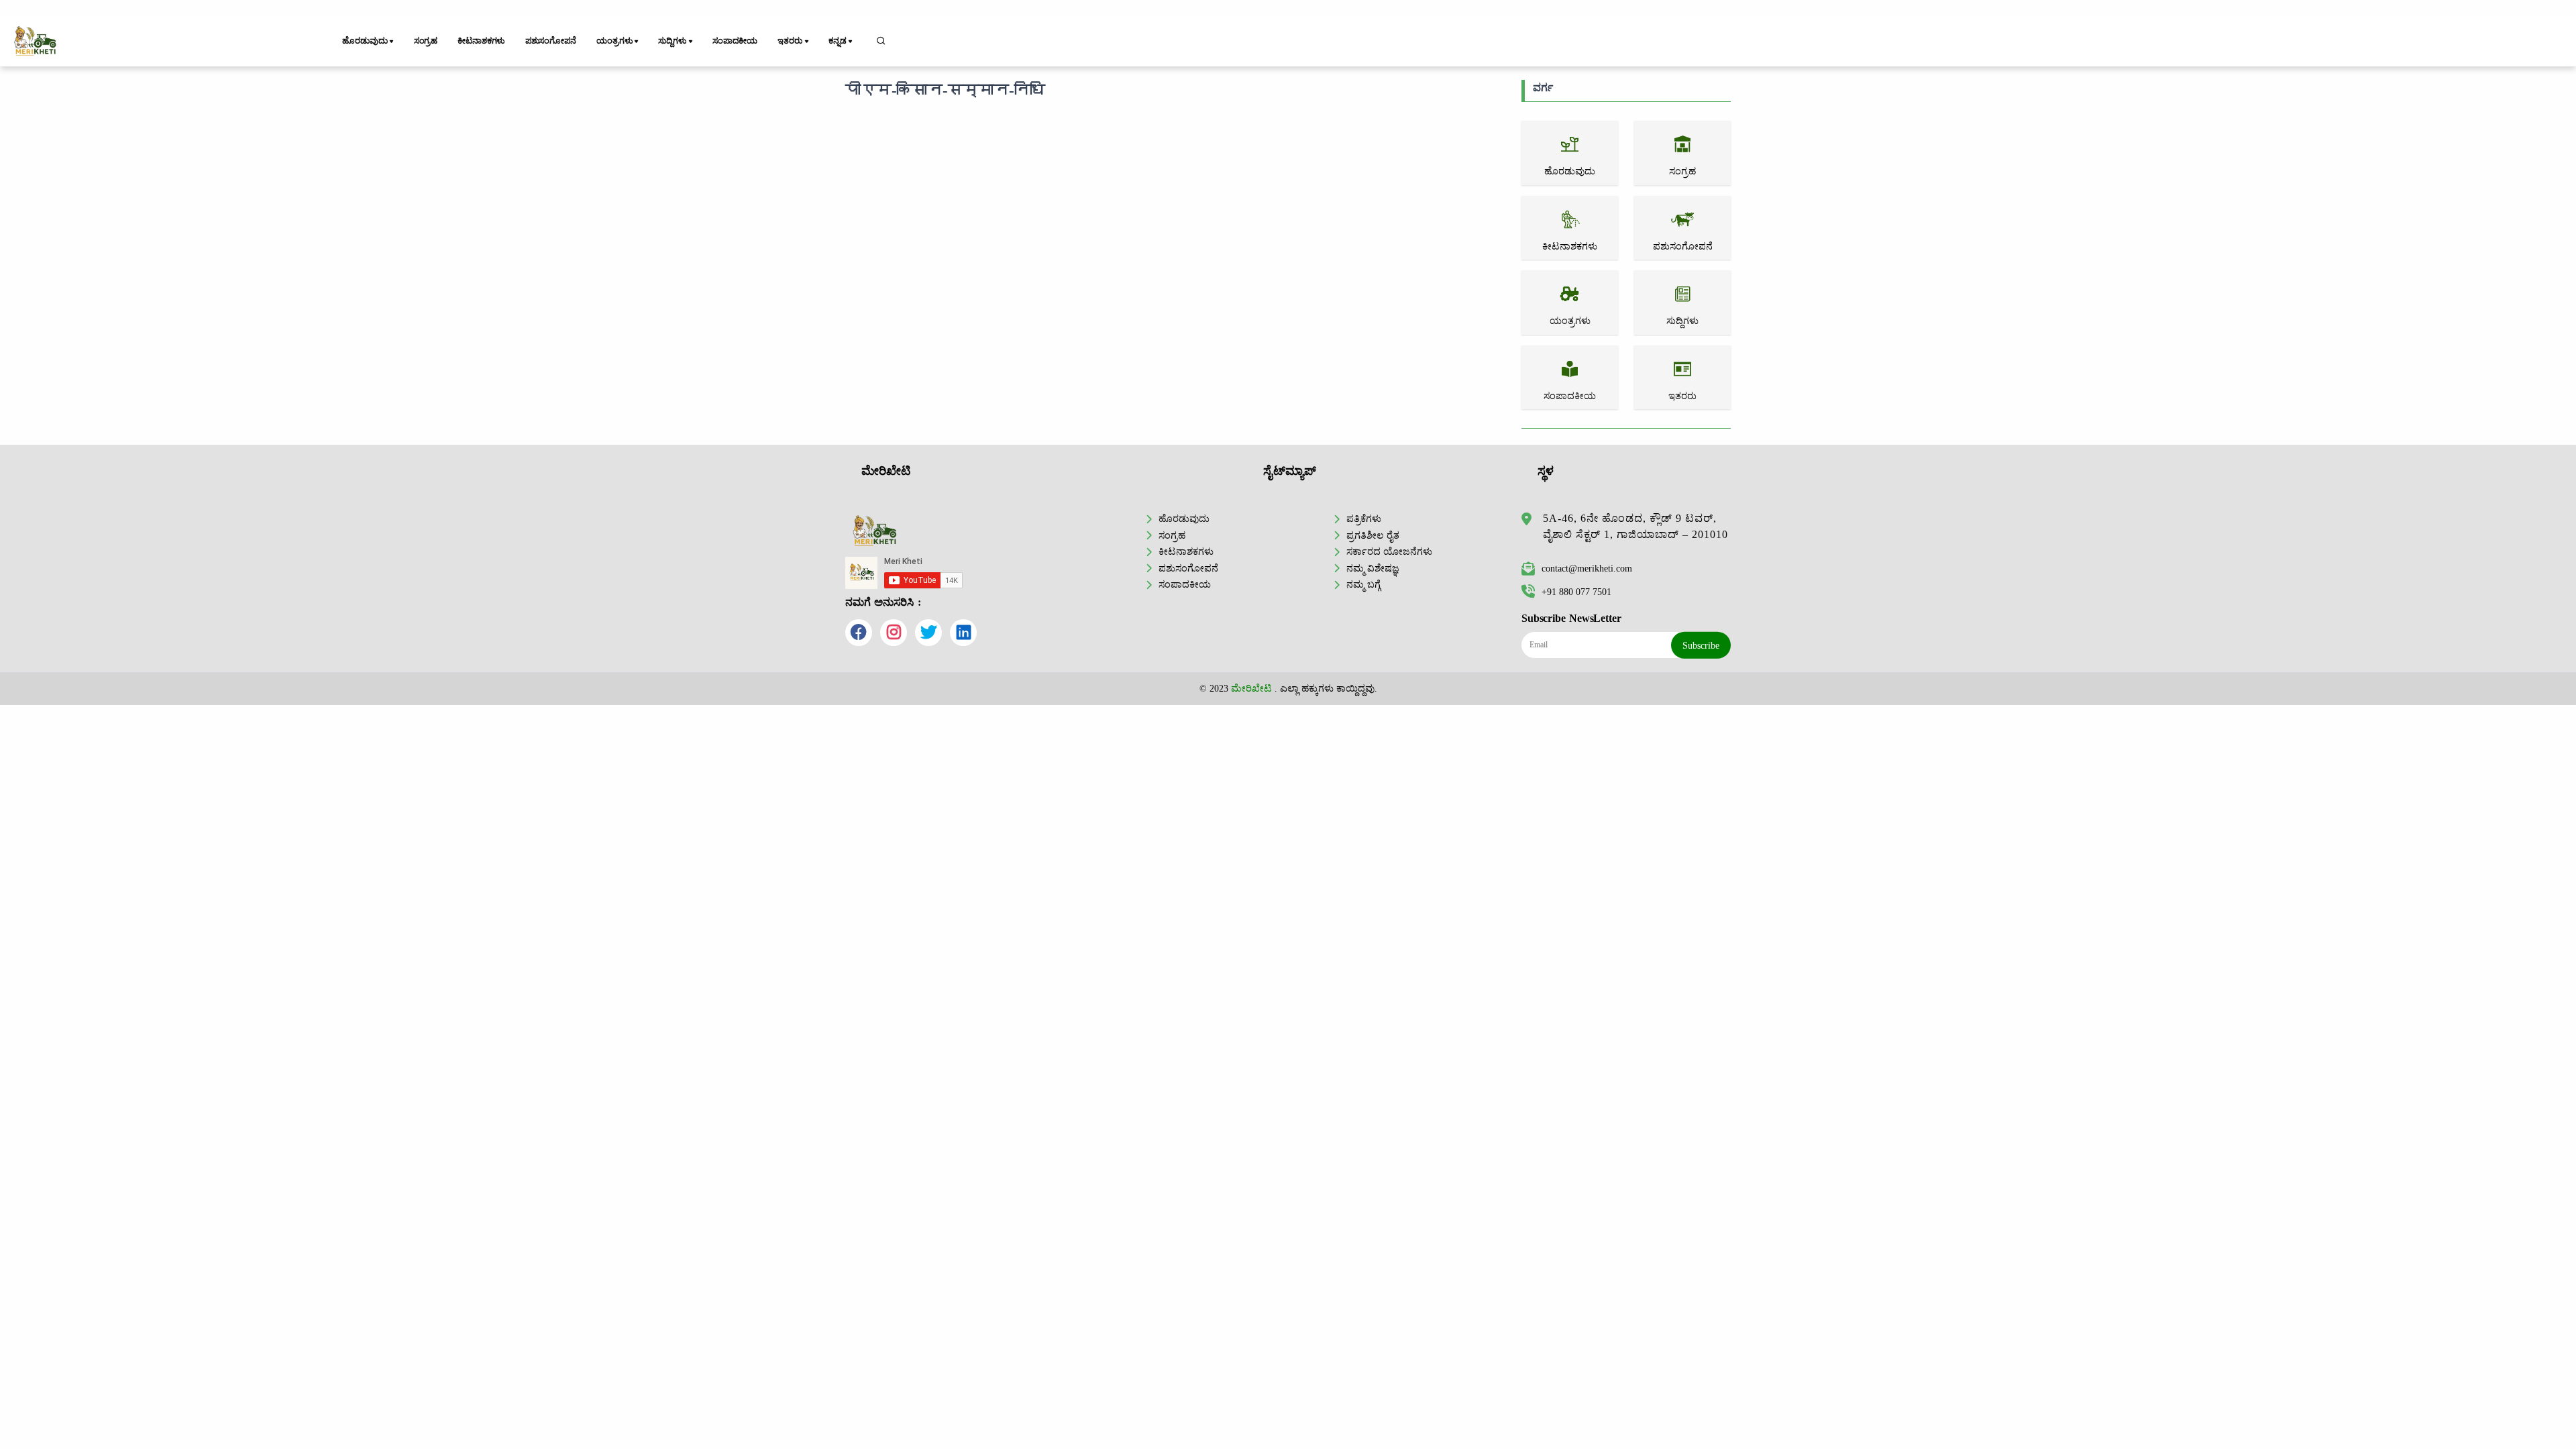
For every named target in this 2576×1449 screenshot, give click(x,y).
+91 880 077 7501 (1576, 592)
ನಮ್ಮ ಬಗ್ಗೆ (1363, 584)
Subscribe (1701, 645)
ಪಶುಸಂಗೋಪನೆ (551, 41)
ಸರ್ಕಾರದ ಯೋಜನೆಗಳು (1389, 551)
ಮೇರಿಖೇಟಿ (1251, 688)
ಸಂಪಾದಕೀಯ (735, 41)
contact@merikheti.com (1587, 568)
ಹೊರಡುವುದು (1184, 519)
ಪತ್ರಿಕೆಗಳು (1364, 519)
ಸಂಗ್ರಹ (426, 41)
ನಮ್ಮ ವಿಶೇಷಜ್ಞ (1373, 568)
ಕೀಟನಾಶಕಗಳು (481, 41)
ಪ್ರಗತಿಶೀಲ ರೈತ (1373, 535)
